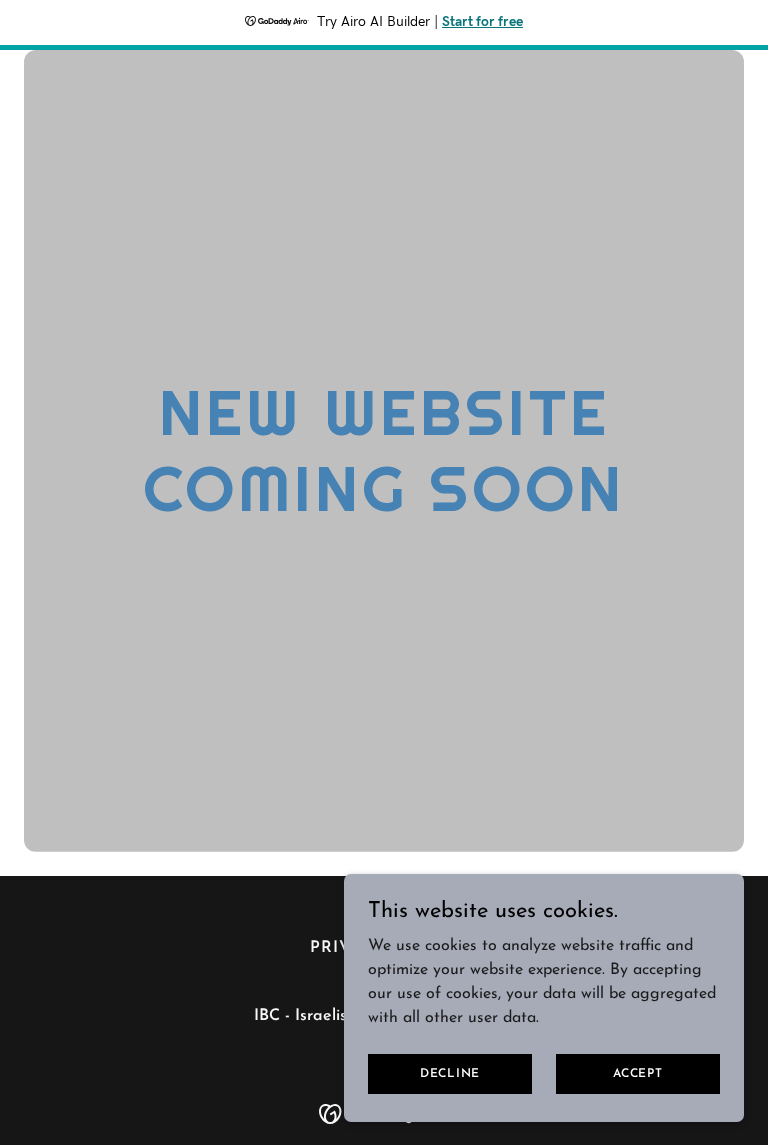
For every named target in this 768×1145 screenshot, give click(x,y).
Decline (450, 1073)
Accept (638, 1073)
